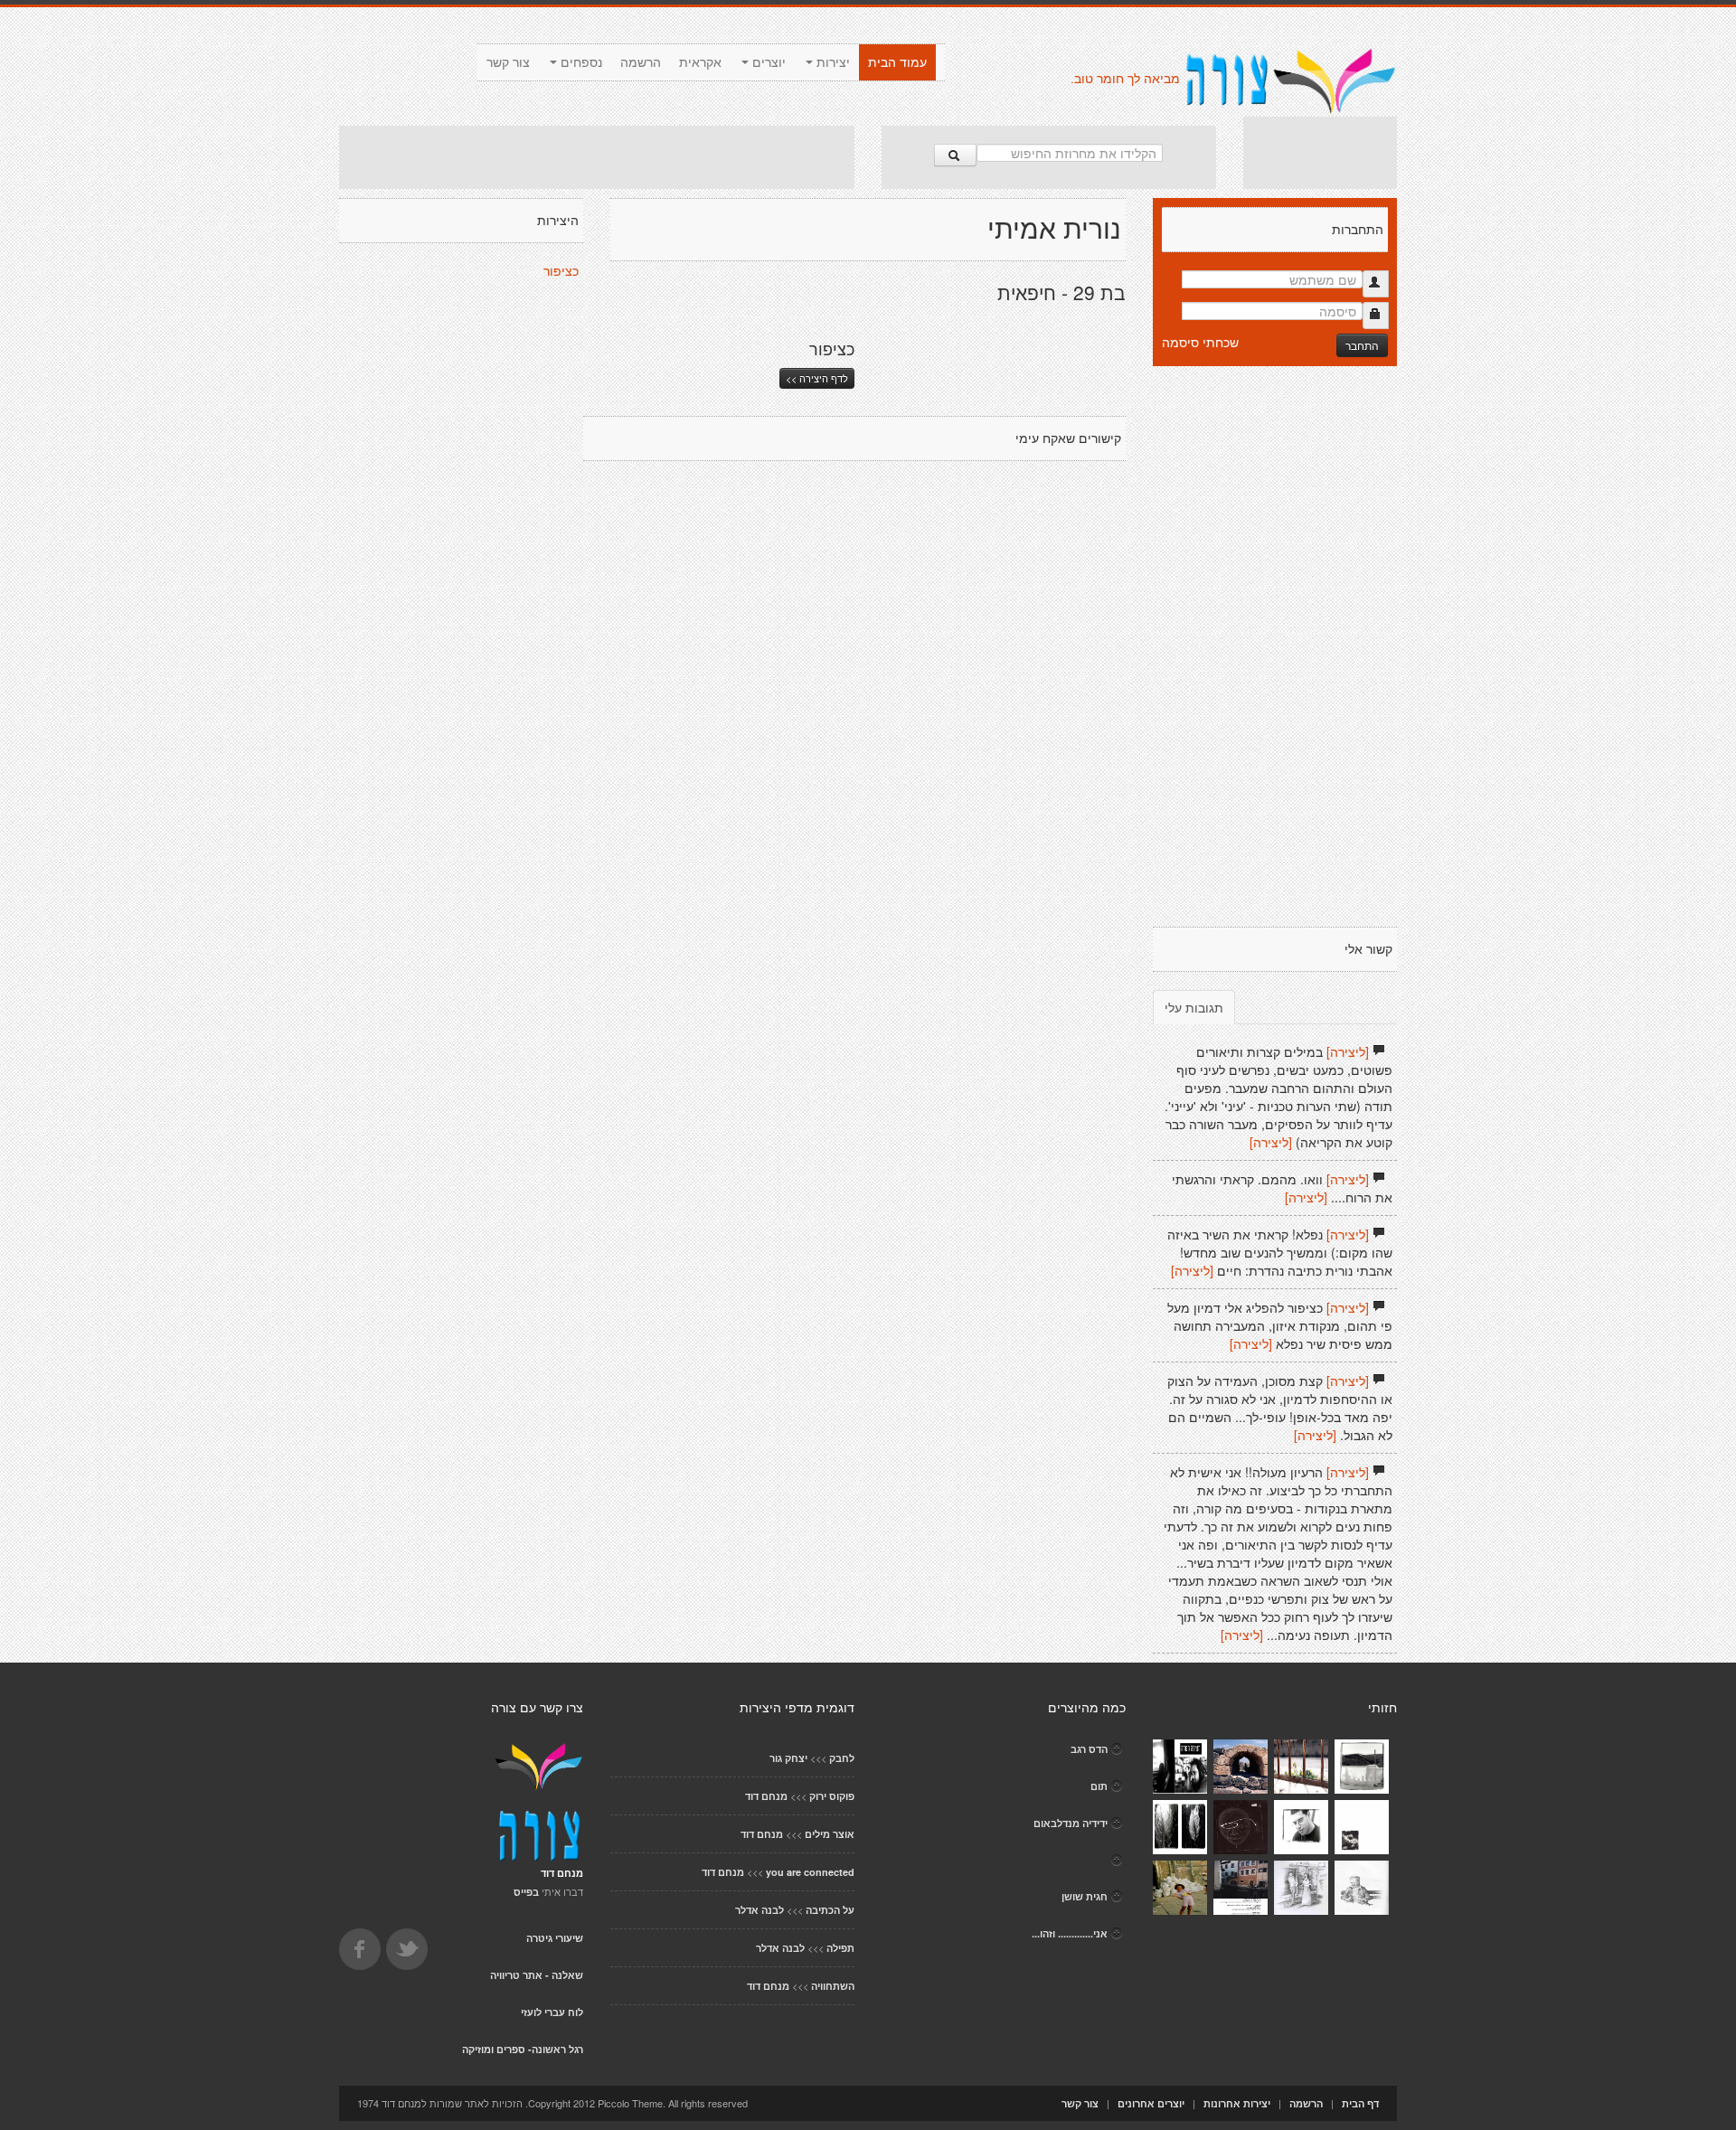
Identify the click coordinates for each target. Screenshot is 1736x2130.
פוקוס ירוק (832, 1796)
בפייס (526, 1892)
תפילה (840, 1948)
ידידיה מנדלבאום (1071, 1823)
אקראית (700, 62)
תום (1099, 1786)
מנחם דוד (766, 1796)
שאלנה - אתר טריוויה (537, 1975)
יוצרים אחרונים (1151, 2103)
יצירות (831, 62)
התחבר (1362, 345)
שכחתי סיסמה (1200, 342)
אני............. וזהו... (1070, 1933)
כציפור (561, 271)
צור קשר (508, 62)
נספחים (580, 62)
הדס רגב (1089, 1749)
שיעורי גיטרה (555, 1938)
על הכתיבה (830, 1910)
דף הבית (1360, 2103)
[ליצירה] (1348, 1051)
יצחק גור (788, 1758)
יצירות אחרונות (1237, 2103)
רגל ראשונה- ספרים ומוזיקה (523, 2049)
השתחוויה (833, 1986)
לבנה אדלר (759, 1910)
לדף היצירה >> (817, 378)
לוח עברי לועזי (552, 2012)
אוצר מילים (830, 1834)
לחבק (842, 1758)
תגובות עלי (1194, 1007)
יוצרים (767, 62)
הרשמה (641, 62)
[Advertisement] (597, 157)
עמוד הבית (897, 62)
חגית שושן (1085, 1896)
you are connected (810, 1872)
